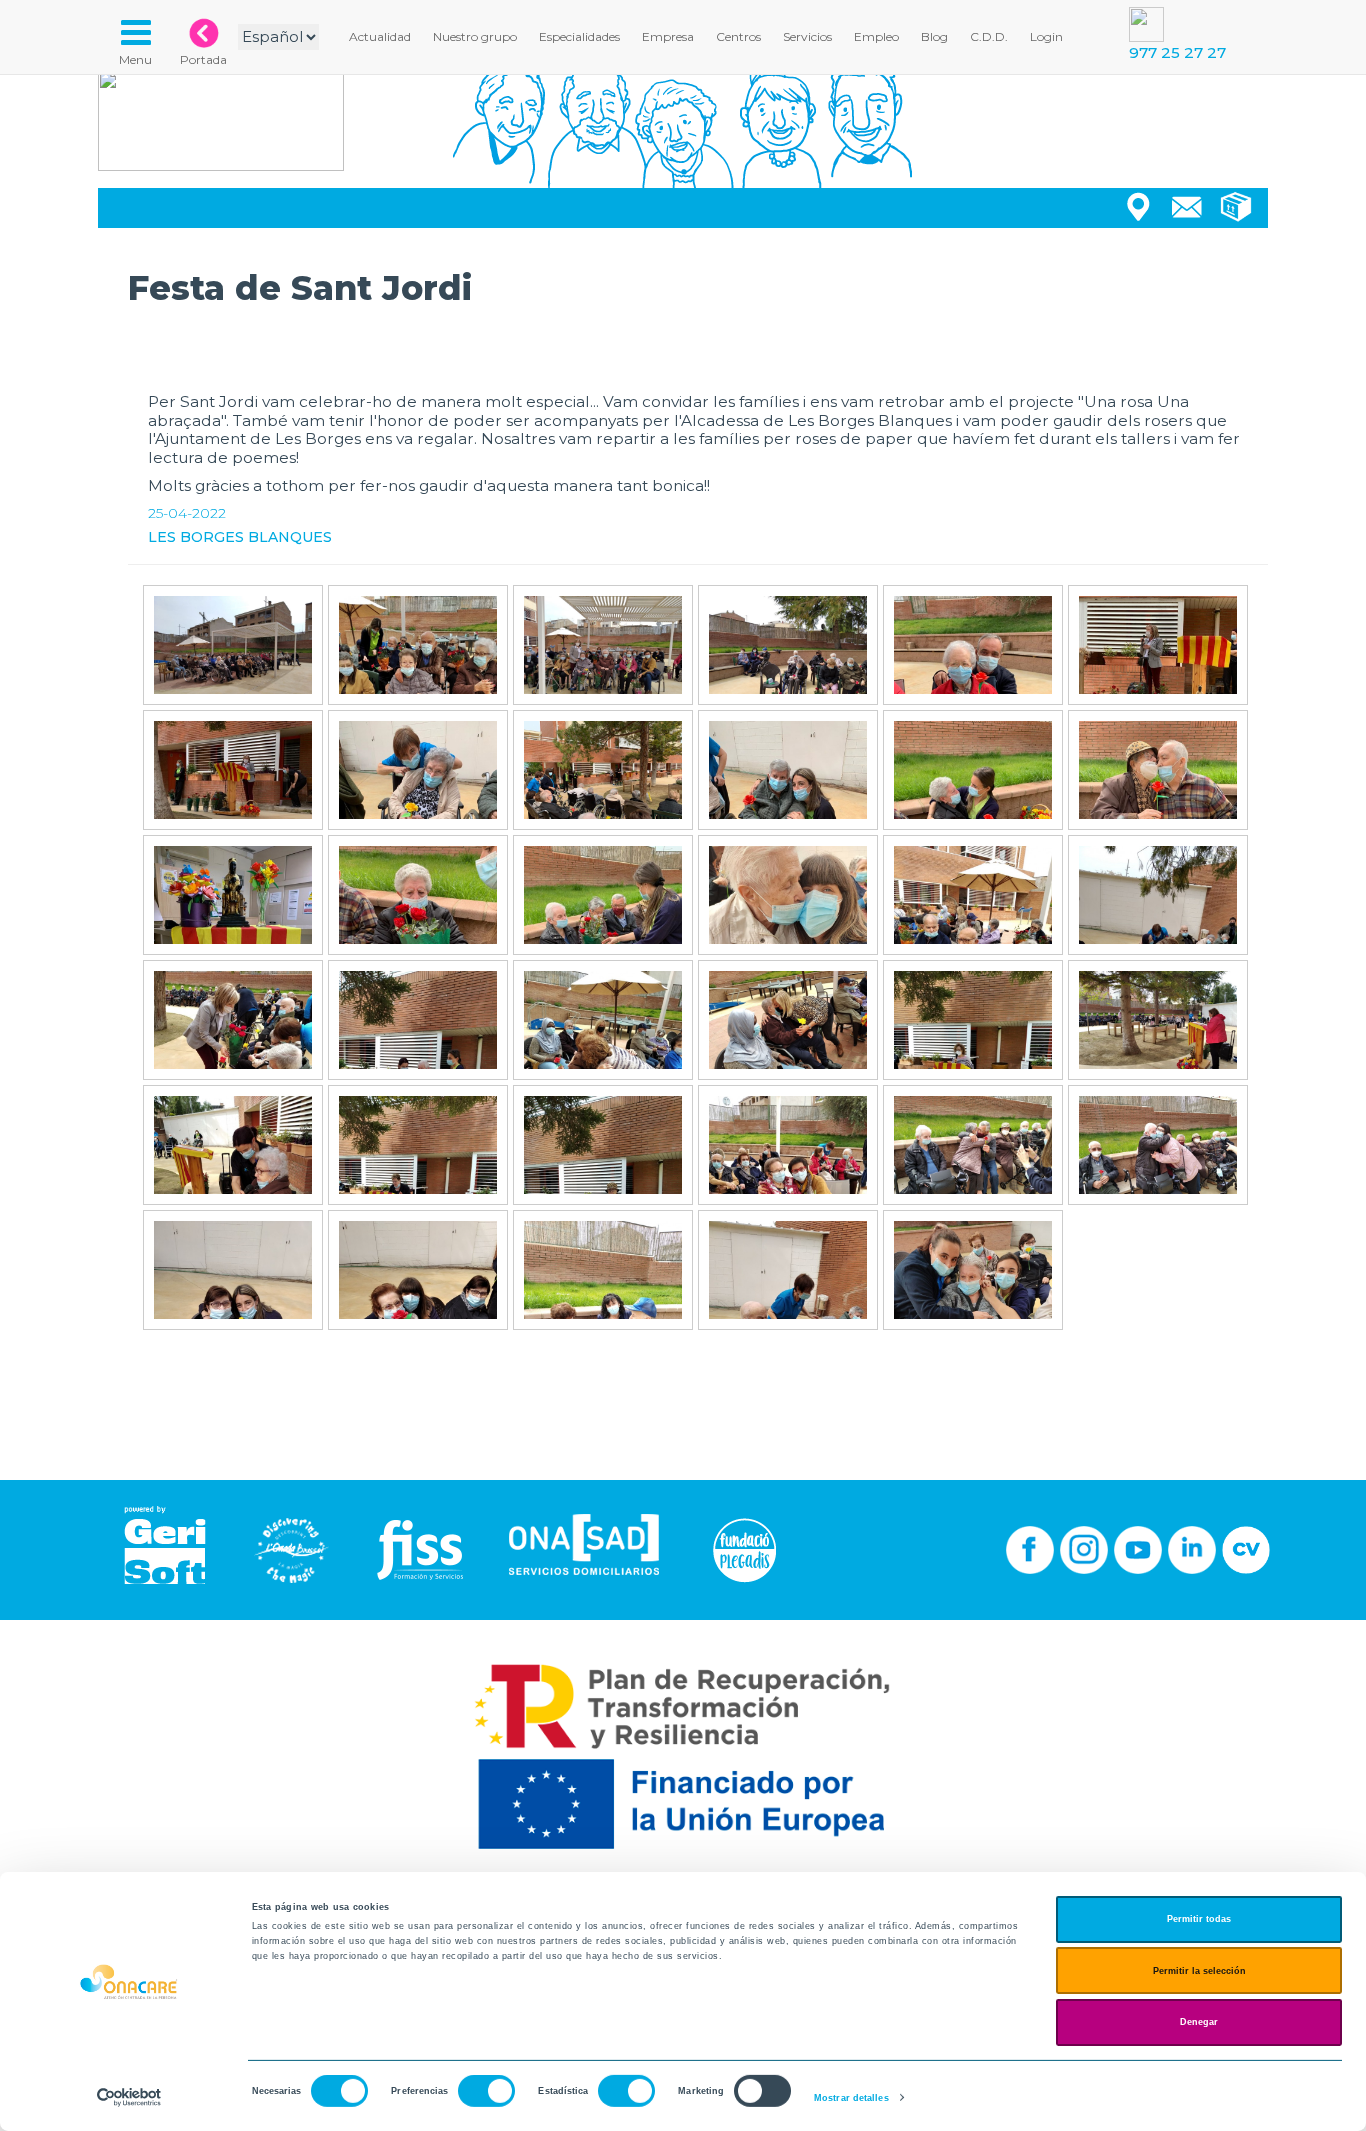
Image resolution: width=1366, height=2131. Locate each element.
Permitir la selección (1199, 1971)
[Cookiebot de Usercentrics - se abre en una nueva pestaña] (129, 2097)
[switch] (486, 2091)
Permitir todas (1199, 1919)
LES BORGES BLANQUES (240, 537)
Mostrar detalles (851, 2098)
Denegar (1199, 2022)
